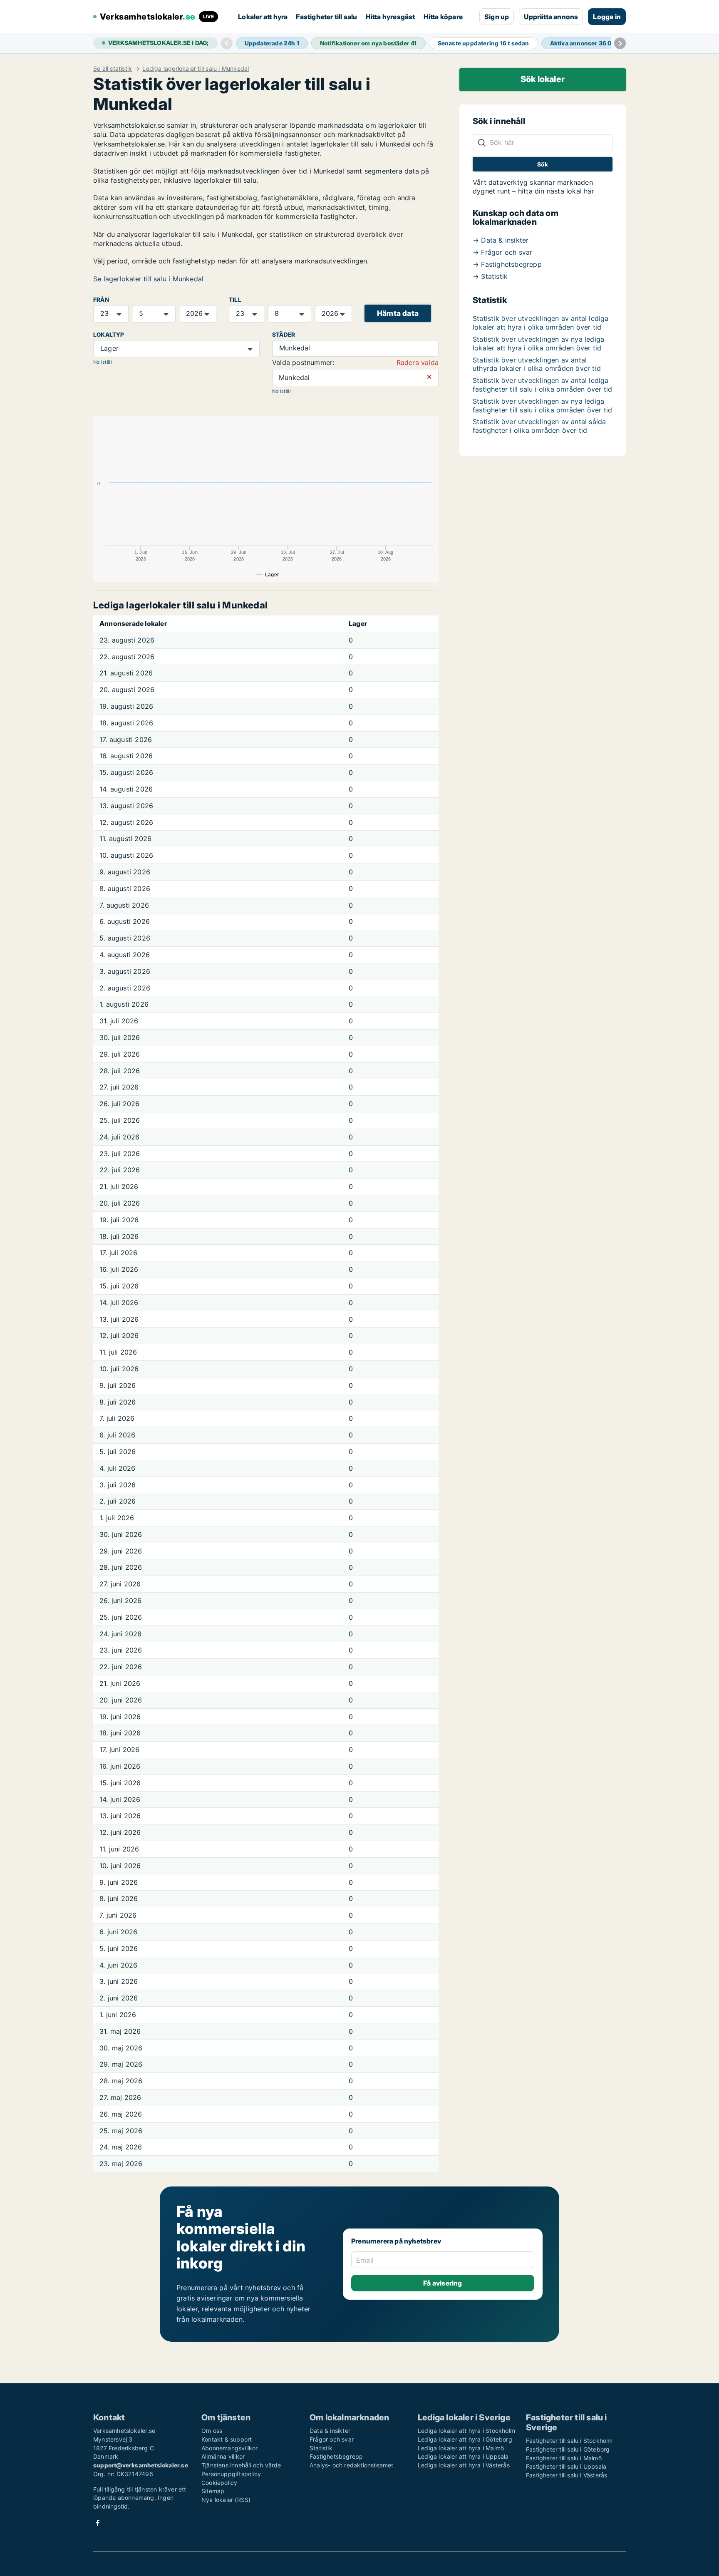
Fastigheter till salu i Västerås (567, 2475)
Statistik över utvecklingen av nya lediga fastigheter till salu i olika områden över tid (542, 406)
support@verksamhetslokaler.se (141, 2465)
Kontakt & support (227, 2439)
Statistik (321, 2448)
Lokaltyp (109, 335)
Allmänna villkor (223, 2456)
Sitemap (213, 2491)
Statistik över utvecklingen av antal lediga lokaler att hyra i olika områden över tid (541, 323)
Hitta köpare (443, 17)
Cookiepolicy (219, 2483)
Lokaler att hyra (263, 17)
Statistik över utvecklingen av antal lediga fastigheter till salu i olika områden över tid (542, 385)
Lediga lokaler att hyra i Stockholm (466, 2431)
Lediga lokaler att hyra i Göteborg (465, 2439)
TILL (235, 300)
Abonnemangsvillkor (230, 2448)
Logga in (607, 17)
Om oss (212, 2431)
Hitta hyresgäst (390, 17)
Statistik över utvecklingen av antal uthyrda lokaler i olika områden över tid (537, 364)
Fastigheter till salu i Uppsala (566, 2466)
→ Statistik (490, 276)
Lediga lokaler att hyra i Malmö (461, 2448)
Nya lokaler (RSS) (226, 2500)
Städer (284, 335)
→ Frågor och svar (502, 252)
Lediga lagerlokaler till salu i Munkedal (196, 69)
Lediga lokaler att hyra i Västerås (464, 2465)
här (589, 191)
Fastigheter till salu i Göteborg (568, 2449)
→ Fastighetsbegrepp (507, 264)
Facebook (98, 2523)
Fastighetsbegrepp (336, 2456)
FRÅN (101, 300)
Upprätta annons (551, 17)
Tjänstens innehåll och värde (241, 2465)
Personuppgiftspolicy (231, 2474)
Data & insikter (330, 2431)
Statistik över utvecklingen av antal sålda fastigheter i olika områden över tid (539, 426)
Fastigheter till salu (326, 17)
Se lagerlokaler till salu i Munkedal (148, 279)
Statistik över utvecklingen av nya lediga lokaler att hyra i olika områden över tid (538, 344)
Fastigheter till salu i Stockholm (569, 2441)
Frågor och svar (332, 2439)
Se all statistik (113, 69)
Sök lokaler (543, 79)
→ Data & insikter (501, 240)
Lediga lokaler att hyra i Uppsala (463, 2456)
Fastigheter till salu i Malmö (564, 2458)
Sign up (497, 17)
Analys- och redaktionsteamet (352, 2465)
